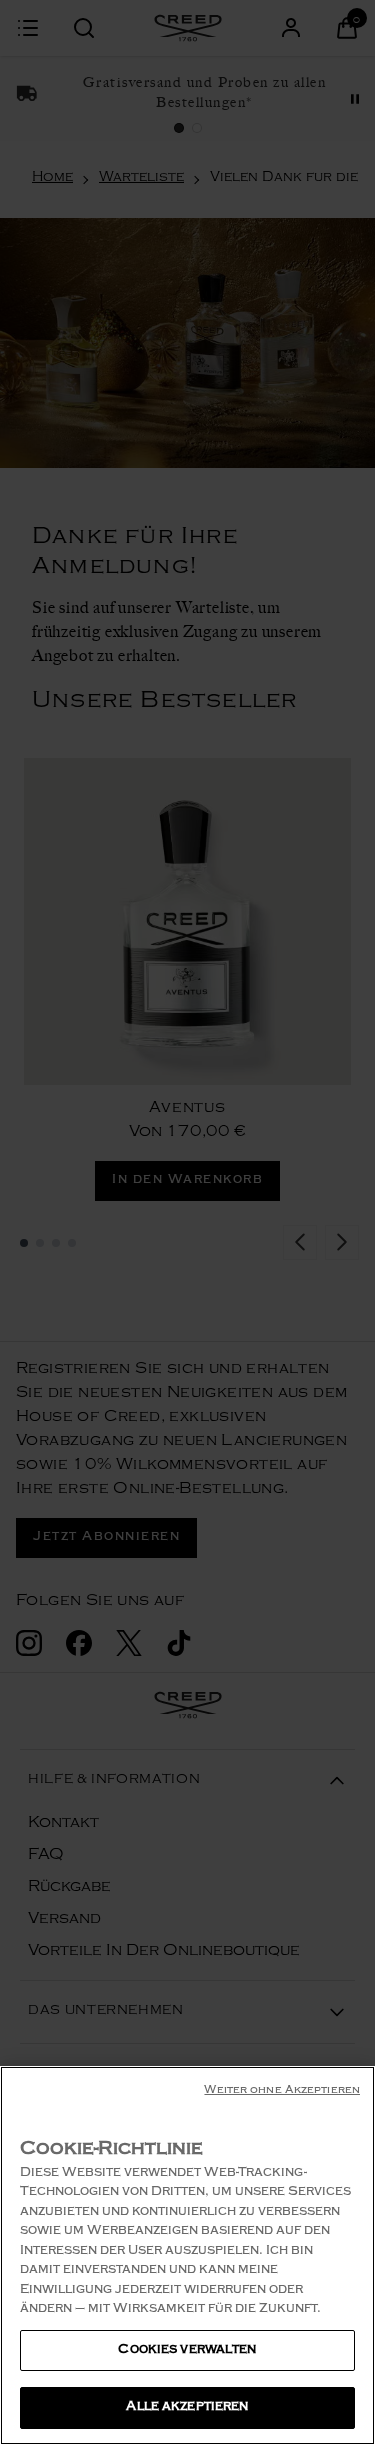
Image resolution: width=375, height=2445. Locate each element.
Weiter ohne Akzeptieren (282, 2091)
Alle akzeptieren (187, 2407)
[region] (187, 2255)
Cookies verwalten (187, 2350)
